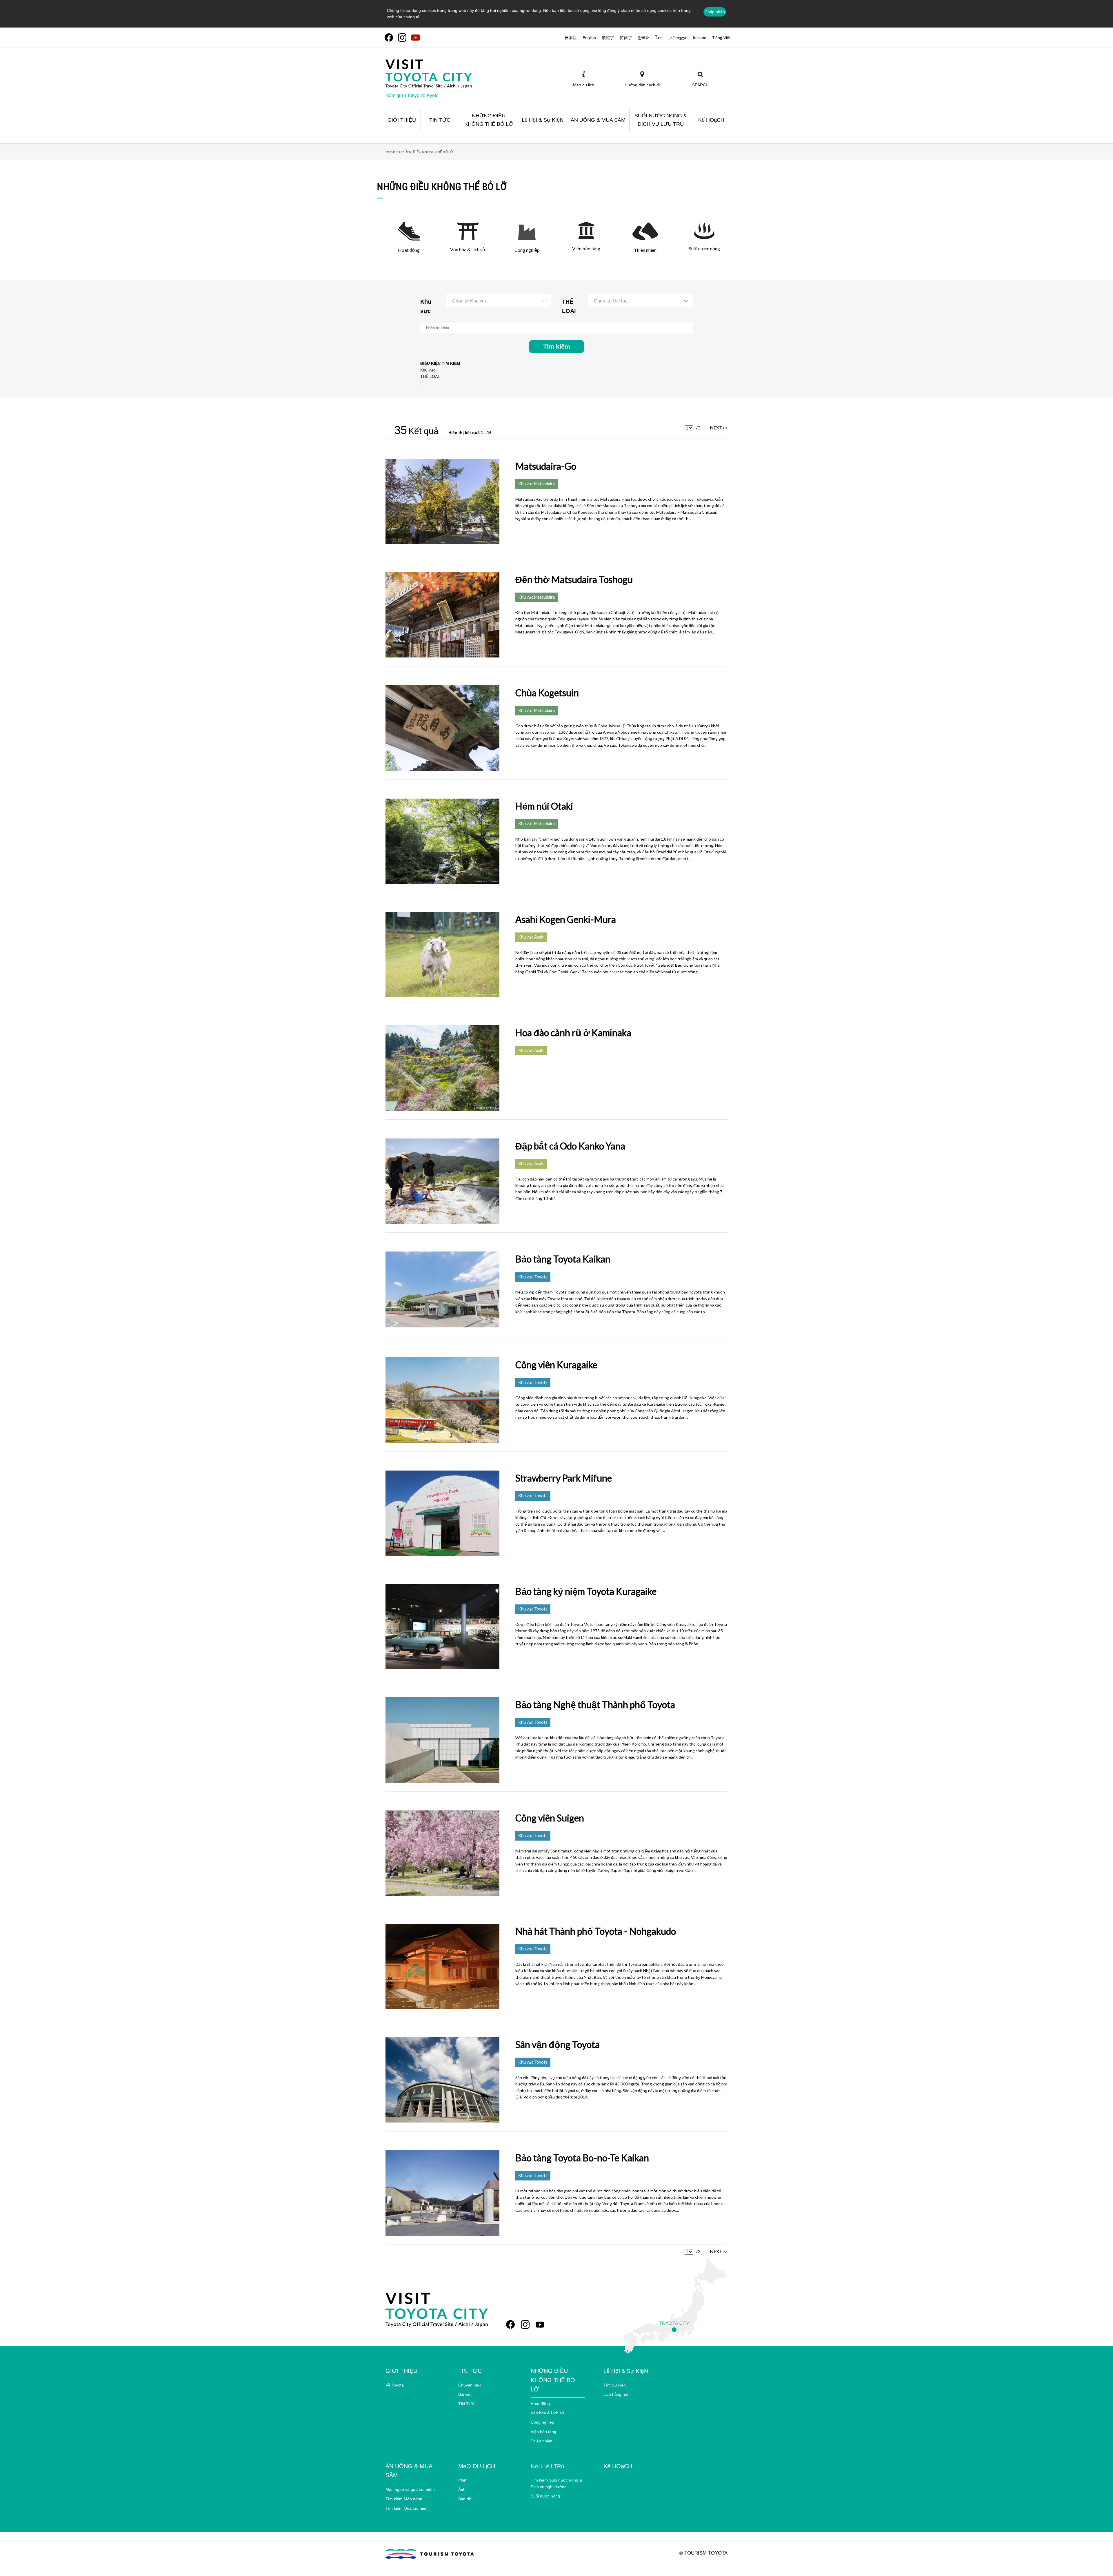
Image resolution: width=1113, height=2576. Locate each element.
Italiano (700, 38)
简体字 (626, 38)
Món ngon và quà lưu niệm (410, 2489)
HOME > (392, 152)
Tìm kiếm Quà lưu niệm (407, 2508)
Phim (463, 2480)
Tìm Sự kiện (615, 2385)
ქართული (678, 38)
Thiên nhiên (542, 2441)
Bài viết (465, 2394)
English (589, 38)
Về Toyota (395, 2385)
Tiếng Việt (721, 38)
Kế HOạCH (618, 2466)
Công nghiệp (542, 2422)
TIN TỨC (467, 2404)
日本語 (571, 38)
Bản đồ (465, 2499)
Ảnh (462, 2490)
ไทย (659, 38)
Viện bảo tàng (543, 2432)
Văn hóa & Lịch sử (548, 2413)
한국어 (644, 38)
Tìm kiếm (557, 346)
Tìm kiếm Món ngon (404, 2499)
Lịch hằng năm (617, 2394)
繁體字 (608, 38)
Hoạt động (540, 2404)
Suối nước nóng (545, 2496)
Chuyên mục (470, 2385)
